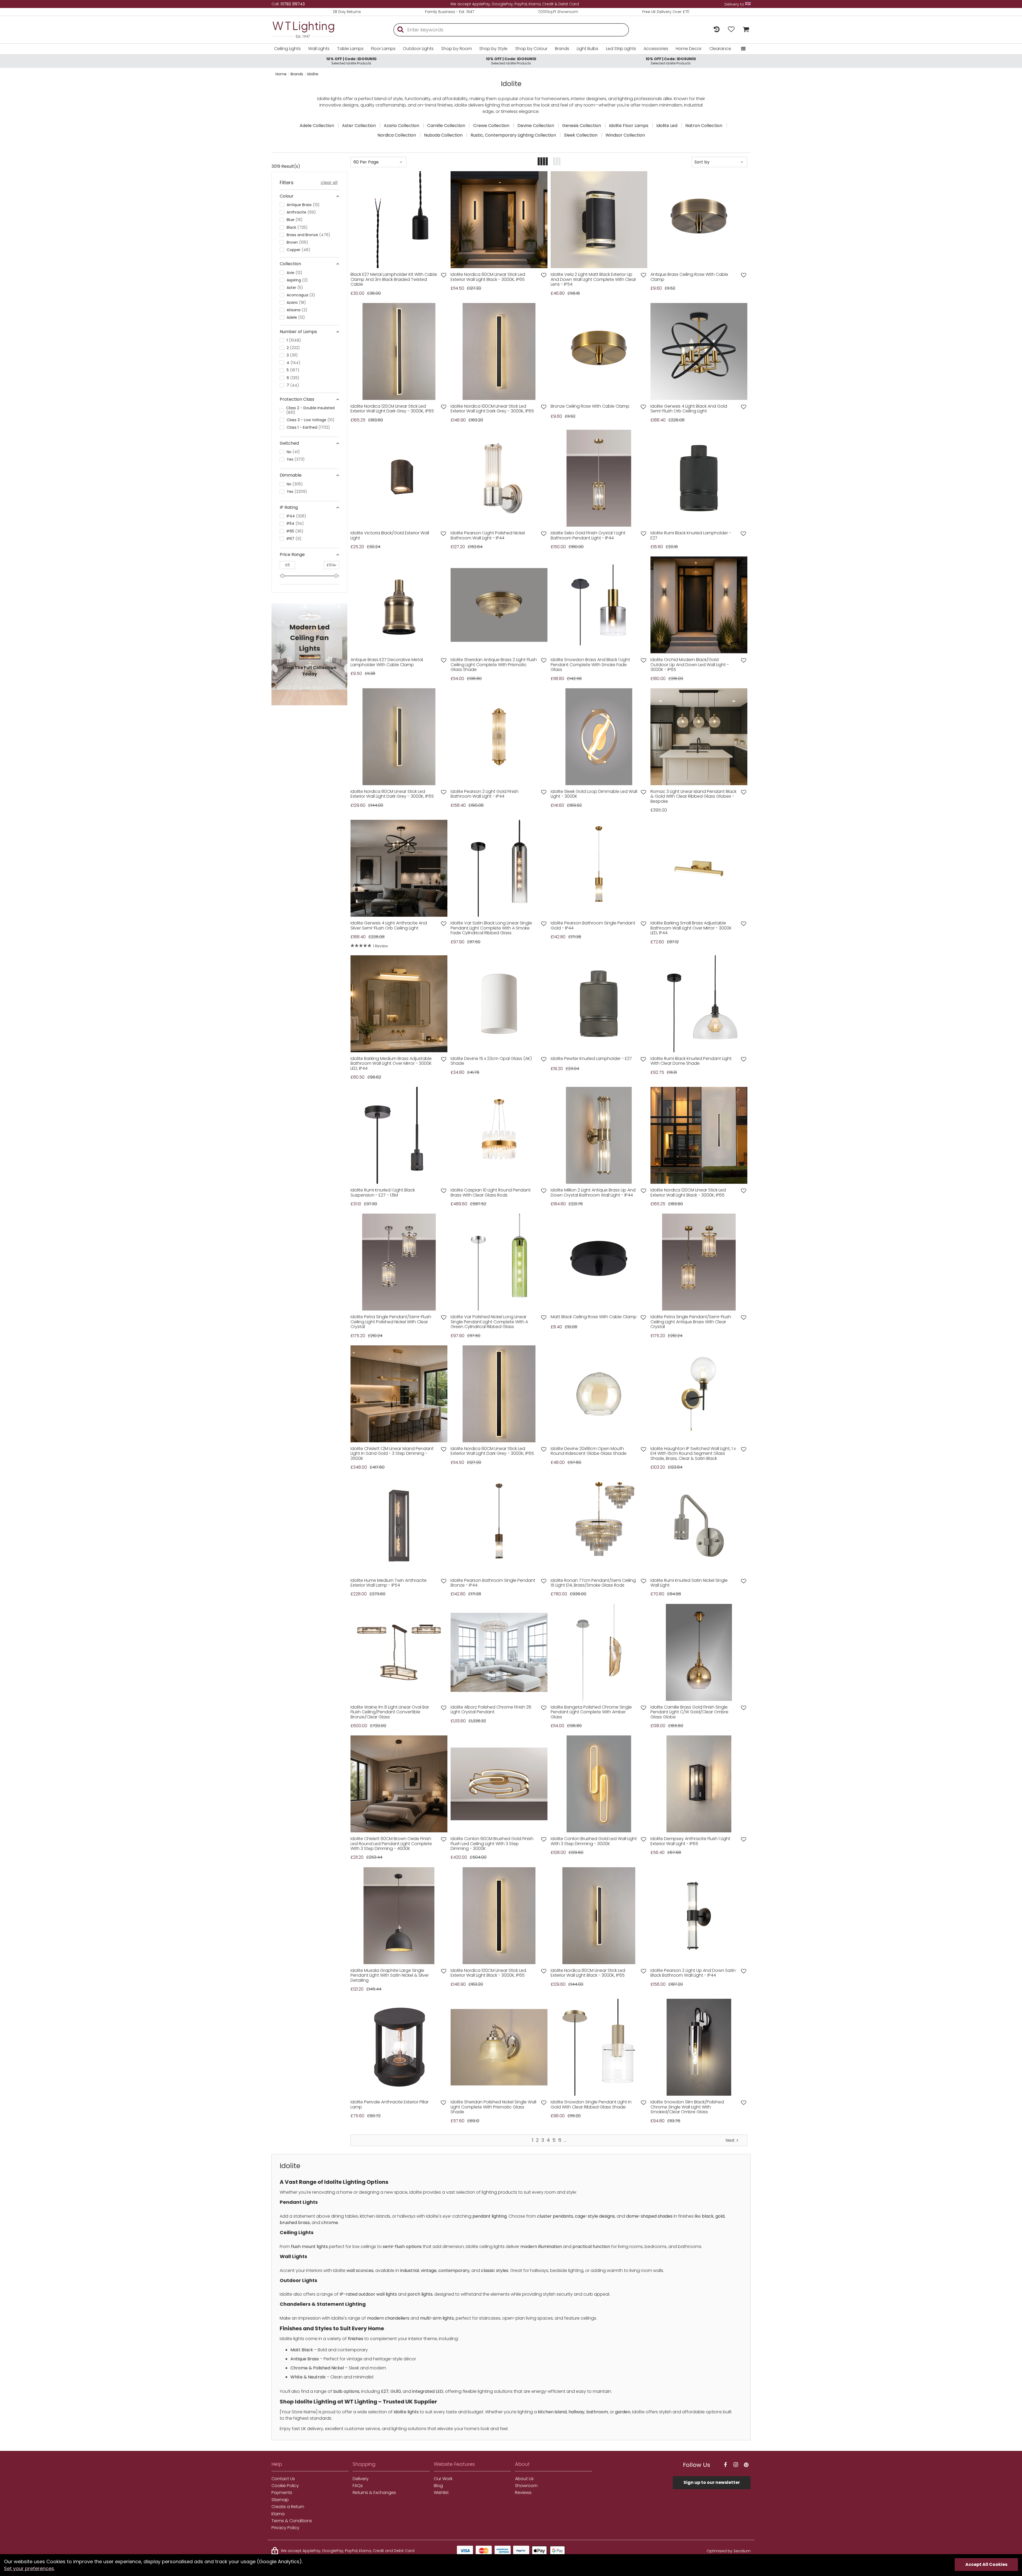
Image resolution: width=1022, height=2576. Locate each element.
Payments (282, 2493)
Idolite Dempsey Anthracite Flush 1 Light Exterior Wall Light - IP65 (690, 1841)
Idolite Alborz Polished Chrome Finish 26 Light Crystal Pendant (491, 1710)
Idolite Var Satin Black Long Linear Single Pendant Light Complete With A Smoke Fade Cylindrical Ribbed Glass (491, 928)
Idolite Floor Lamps (629, 126)
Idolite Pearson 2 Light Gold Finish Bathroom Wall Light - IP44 (485, 794)
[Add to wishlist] (444, 275)
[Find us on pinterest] (746, 2465)
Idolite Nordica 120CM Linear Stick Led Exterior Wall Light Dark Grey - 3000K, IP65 (392, 409)
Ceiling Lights (287, 49)
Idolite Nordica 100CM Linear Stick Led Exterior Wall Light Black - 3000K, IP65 (488, 1973)
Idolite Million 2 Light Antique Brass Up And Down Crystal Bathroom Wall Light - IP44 (593, 1193)
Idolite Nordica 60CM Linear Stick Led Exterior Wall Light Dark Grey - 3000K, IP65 (492, 1451)
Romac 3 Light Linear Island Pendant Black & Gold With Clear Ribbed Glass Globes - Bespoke (693, 796)
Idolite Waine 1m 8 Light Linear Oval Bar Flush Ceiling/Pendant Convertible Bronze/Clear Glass (390, 1712)
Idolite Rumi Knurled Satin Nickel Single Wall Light (689, 1583)
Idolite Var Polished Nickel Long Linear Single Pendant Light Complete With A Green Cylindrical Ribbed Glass (489, 1322)
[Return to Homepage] (311, 30)
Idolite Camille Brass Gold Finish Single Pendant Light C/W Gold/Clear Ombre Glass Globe (689, 1712)
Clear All (329, 183)
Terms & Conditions (292, 2521)
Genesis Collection (582, 126)
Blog (438, 2486)
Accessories (656, 49)
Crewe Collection (491, 126)
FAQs (358, 2486)
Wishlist (441, 2493)
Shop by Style (493, 49)
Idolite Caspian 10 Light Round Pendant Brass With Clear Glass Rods (491, 1193)
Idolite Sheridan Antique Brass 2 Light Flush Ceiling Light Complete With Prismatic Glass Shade (494, 665)
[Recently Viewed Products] (717, 30)
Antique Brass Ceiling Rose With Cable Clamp (689, 277)
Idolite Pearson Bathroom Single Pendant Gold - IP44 (593, 926)
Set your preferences (29, 2568)
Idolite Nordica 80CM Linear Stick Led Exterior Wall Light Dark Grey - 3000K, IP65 (392, 794)
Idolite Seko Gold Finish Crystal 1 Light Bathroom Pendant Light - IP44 (588, 536)
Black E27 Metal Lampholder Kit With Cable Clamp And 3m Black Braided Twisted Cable (394, 279)
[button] (359, 220)
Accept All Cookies (986, 2564)
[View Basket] (745, 30)
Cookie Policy (285, 2486)
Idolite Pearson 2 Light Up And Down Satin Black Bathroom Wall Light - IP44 (693, 1973)
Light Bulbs (588, 49)
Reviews (523, 2493)
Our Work (443, 2479)
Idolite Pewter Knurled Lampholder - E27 (591, 1059)
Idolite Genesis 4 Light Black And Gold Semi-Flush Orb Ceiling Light (689, 409)
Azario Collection (401, 126)
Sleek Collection (581, 135)
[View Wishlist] (731, 30)
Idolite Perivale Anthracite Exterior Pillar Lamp (390, 2105)
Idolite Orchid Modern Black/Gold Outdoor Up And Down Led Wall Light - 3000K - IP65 (690, 665)
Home (281, 74)
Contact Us (283, 2479)
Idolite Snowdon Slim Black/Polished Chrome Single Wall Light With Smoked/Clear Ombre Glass (687, 2107)
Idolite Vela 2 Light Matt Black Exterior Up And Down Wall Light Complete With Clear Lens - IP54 (593, 279)
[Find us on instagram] (736, 2465)
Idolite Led (667, 126)
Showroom (526, 2486)
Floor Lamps (383, 49)
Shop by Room (457, 49)
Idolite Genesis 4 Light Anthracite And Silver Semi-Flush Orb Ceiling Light (389, 926)
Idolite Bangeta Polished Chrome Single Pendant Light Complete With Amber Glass (591, 1712)
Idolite (313, 74)
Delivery (361, 2479)
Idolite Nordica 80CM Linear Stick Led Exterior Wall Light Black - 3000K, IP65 (588, 1973)
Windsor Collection (625, 135)
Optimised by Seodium (729, 2551)
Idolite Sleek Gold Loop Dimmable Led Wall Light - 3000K (594, 794)
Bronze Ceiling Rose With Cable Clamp (590, 406)
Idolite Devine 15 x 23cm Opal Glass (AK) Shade (491, 1061)
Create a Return (288, 2507)
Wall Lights (319, 49)
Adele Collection (317, 126)
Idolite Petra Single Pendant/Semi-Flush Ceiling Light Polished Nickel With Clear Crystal (391, 1322)
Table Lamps (350, 49)
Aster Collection (359, 126)
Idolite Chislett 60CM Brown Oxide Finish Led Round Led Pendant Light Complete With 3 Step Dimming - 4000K (391, 1844)
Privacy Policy (285, 2528)
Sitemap (280, 2500)
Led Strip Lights (621, 49)
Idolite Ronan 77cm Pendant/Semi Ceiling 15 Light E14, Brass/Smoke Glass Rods (593, 1583)
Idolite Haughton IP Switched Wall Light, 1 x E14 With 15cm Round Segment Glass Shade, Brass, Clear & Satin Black (693, 1454)
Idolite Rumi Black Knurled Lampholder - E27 (691, 536)
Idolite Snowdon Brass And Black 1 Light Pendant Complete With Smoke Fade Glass (590, 665)
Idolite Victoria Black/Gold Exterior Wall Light (390, 536)
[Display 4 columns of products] (543, 162)
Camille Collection (446, 126)
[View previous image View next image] (399, 220)
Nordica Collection (397, 135)
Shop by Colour (531, 49)
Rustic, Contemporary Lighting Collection (513, 135)
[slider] (283, 576)
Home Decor (689, 49)
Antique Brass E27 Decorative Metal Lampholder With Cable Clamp (387, 662)
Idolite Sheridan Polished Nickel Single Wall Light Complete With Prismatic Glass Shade (493, 2107)
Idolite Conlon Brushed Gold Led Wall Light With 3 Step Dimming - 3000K (594, 1841)
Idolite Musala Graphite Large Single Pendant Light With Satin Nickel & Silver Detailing (390, 1975)
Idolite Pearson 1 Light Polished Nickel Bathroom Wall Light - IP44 (488, 536)
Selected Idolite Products (351, 61)
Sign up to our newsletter (712, 2482)
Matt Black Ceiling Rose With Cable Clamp (594, 1317)
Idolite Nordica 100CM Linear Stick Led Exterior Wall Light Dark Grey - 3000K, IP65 (492, 409)
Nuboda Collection (443, 135)
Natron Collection (704, 126)
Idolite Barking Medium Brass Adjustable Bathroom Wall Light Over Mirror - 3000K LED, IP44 (391, 1064)
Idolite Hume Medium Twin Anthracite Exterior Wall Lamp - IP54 (389, 1583)
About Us (524, 2479)
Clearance (720, 49)
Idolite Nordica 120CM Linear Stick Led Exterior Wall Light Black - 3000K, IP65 (688, 1193)
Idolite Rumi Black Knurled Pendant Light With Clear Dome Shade (691, 1061)
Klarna (278, 2514)
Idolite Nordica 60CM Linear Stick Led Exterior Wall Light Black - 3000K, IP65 (488, 277)
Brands (562, 49)
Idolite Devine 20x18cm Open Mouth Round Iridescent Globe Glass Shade (589, 1451)
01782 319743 (293, 4)
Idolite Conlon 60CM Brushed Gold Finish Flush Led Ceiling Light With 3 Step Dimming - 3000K (492, 1844)
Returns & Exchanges (374, 2493)
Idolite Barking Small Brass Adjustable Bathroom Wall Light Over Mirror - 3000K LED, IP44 (691, 928)
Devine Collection (536, 126)
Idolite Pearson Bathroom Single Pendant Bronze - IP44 (493, 1583)
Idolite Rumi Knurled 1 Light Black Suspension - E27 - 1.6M (383, 1193)
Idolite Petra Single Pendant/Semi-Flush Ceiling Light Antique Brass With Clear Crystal (691, 1322)
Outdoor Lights (418, 49)
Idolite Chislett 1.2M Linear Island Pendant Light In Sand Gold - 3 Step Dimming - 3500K (392, 1454)
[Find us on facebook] (725, 2465)
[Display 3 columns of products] (557, 162)
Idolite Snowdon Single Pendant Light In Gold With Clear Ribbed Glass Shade (591, 2105)
